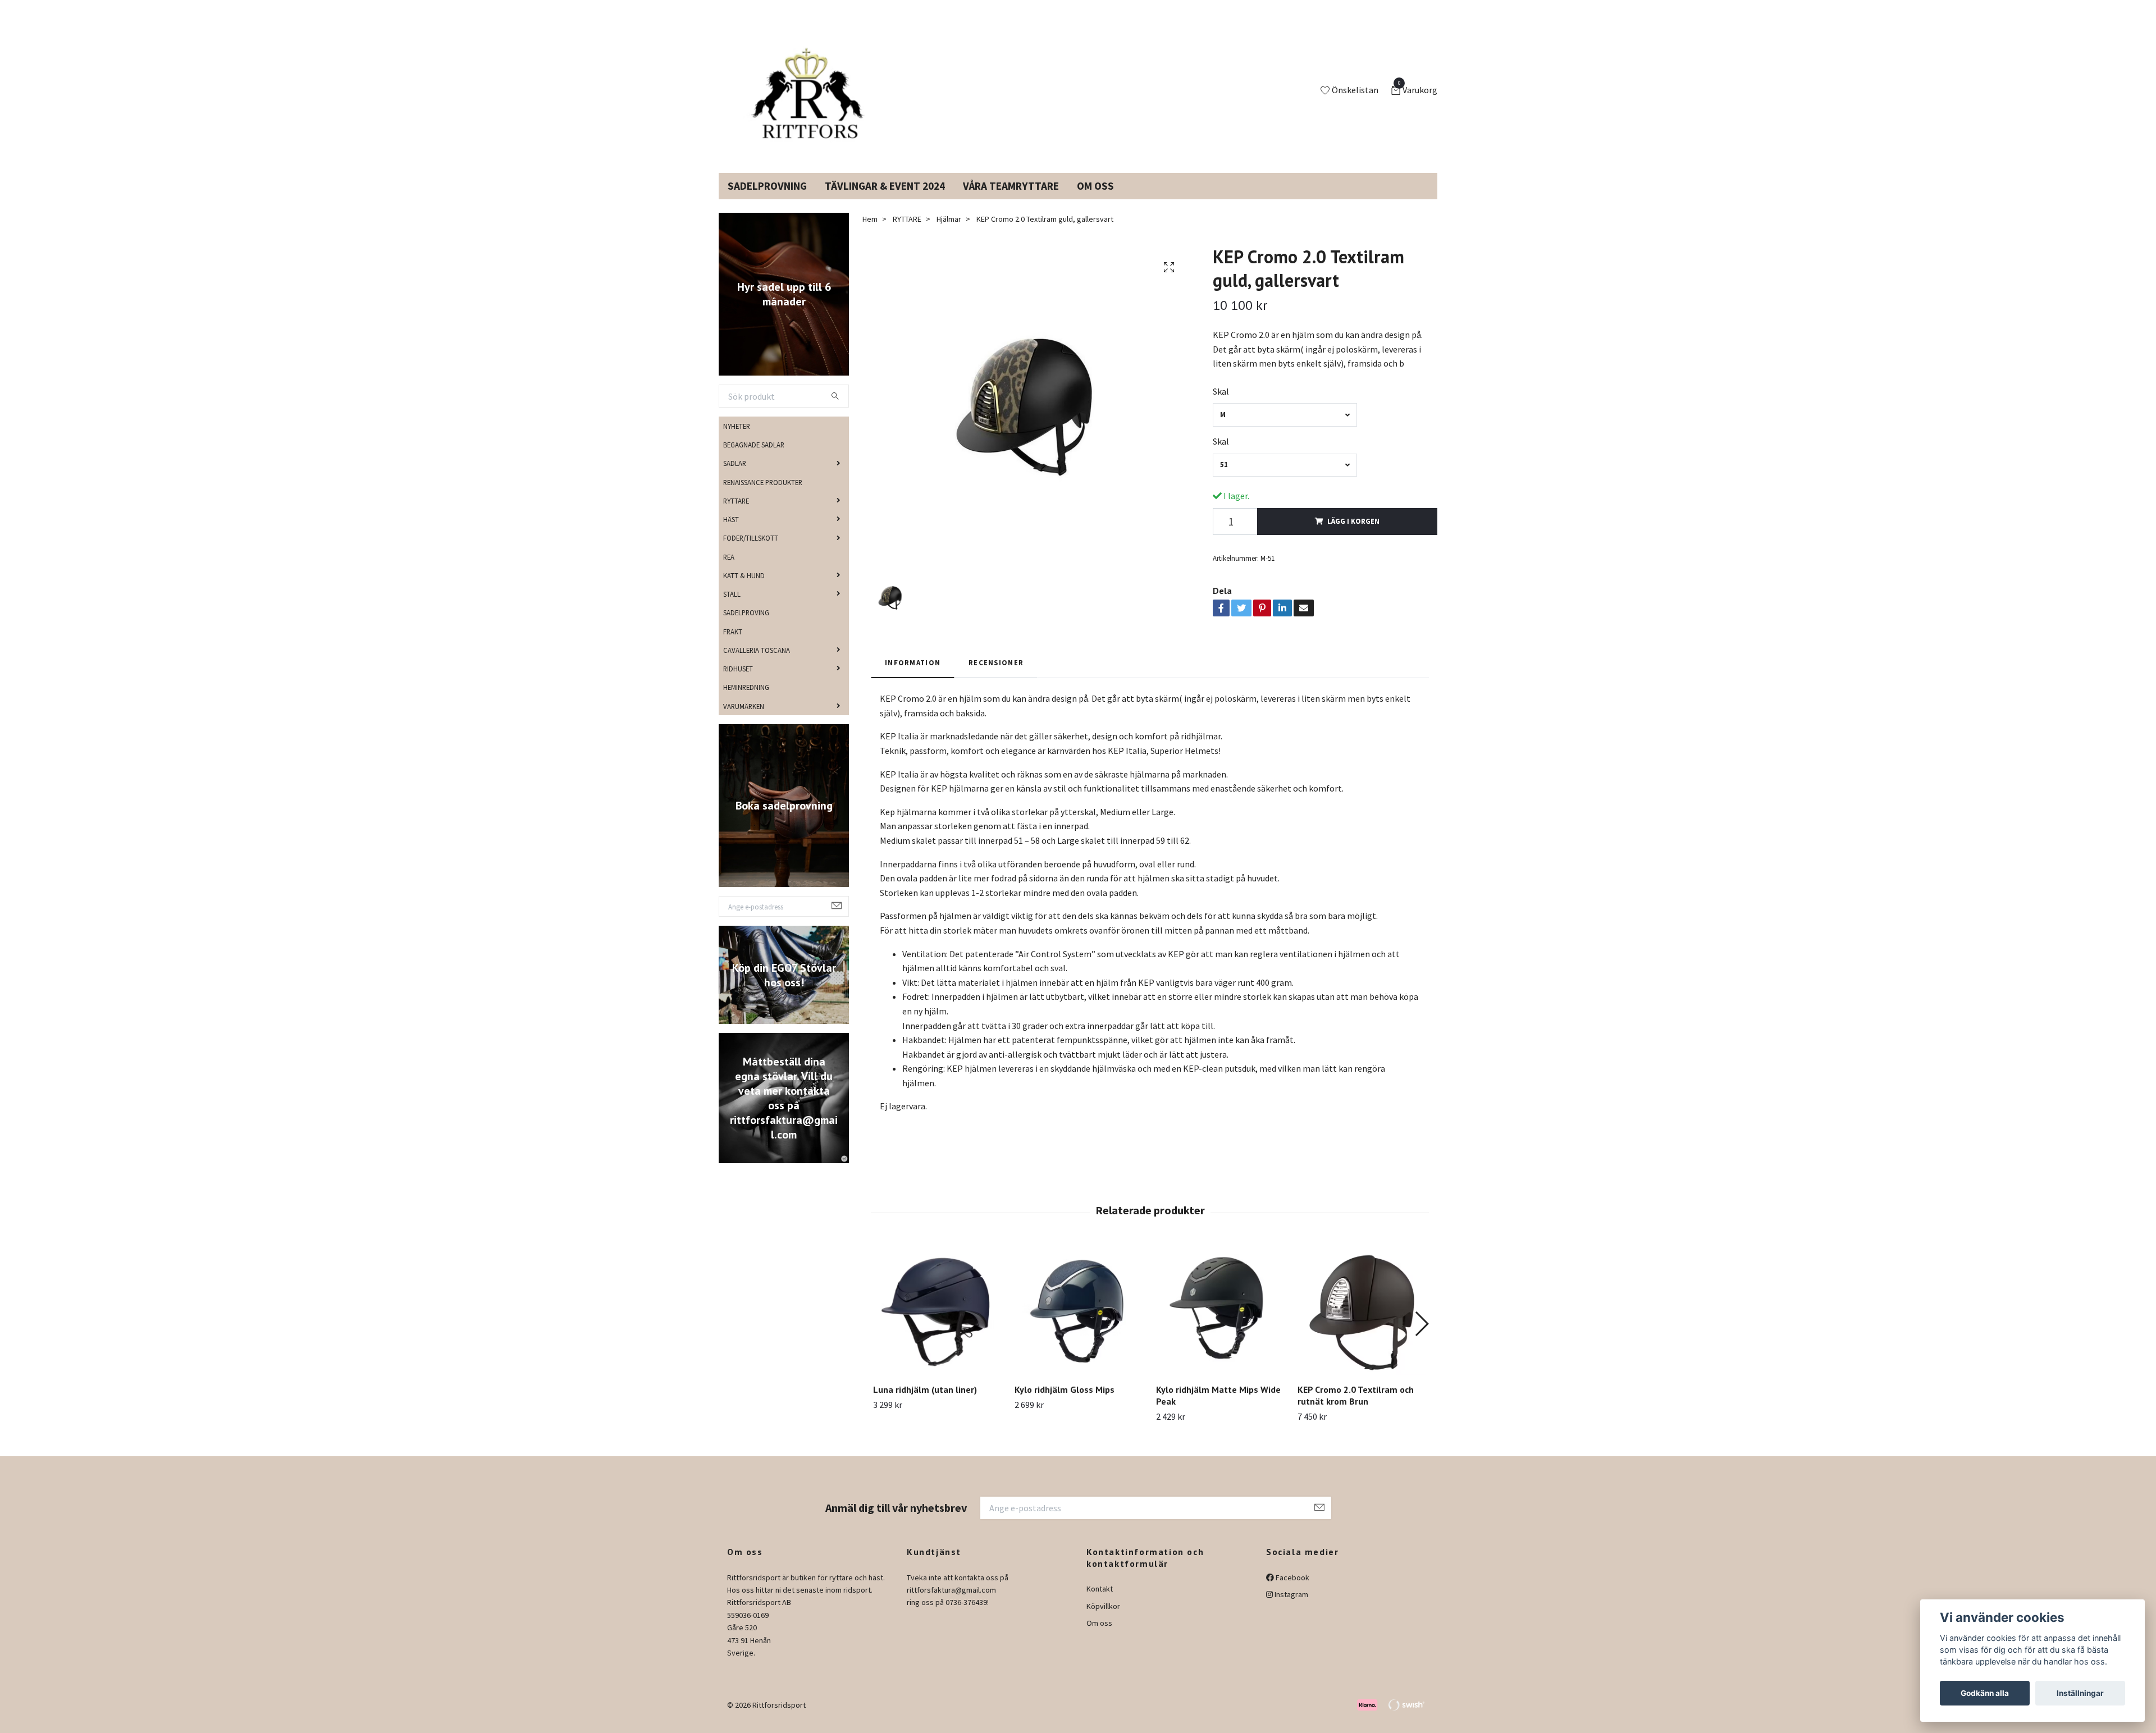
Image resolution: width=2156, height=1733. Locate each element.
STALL (732, 607)
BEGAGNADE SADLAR (754, 458)
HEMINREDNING (746, 701)
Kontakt (1100, 1602)
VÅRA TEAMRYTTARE (1011, 199)
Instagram (1291, 1608)
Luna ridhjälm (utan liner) (925, 1403)
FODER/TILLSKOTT (751, 551)
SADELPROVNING (767, 199)
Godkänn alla (1985, 1693)
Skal (1221, 405)
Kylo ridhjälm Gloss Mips (1065, 1403)
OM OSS (1095, 199)
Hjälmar (949, 232)
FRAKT (733, 644)
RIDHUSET (738, 682)
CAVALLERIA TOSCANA (757, 664)
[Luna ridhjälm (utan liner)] (937, 1324)
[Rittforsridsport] (810, 98)
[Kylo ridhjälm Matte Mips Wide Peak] (1220, 1324)
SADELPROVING (746, 626)
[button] (1421, 1337)
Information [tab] (913, 676)
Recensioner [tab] (996, 676)
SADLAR (735, 477)
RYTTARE (736, 514)
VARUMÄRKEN (744, 719)
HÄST (731, 533)
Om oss (1099, 1636)
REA (729, 570)
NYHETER (737, 440)
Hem (870, 232)
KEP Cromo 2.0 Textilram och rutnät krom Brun (1356, 1409)
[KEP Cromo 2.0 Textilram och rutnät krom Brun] (1362, 1324)
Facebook (1292, 1591)
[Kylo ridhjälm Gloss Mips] (1079, 1324)
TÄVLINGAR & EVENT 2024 (885, 199)
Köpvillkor (1103, 1620)
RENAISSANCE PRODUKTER (763, 495)
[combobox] (1285, 428)
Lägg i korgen (1353, 534)
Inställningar (2080, 1693)
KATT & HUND (744, 589)
